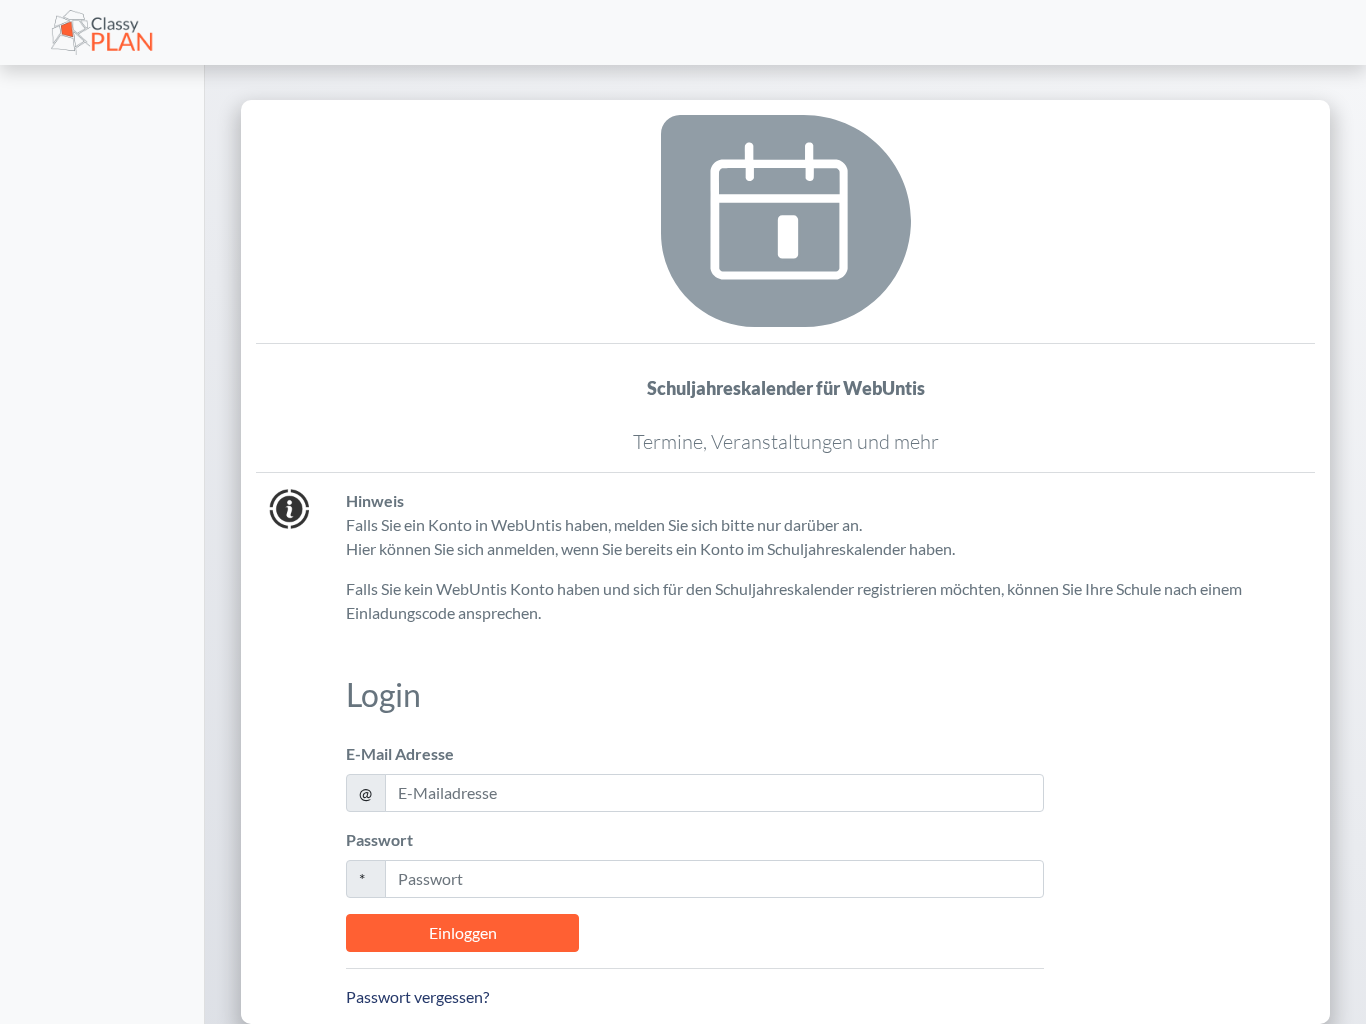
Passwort (379, 839)
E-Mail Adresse (400, 753)
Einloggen (463, 932)
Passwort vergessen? (417, 996)
